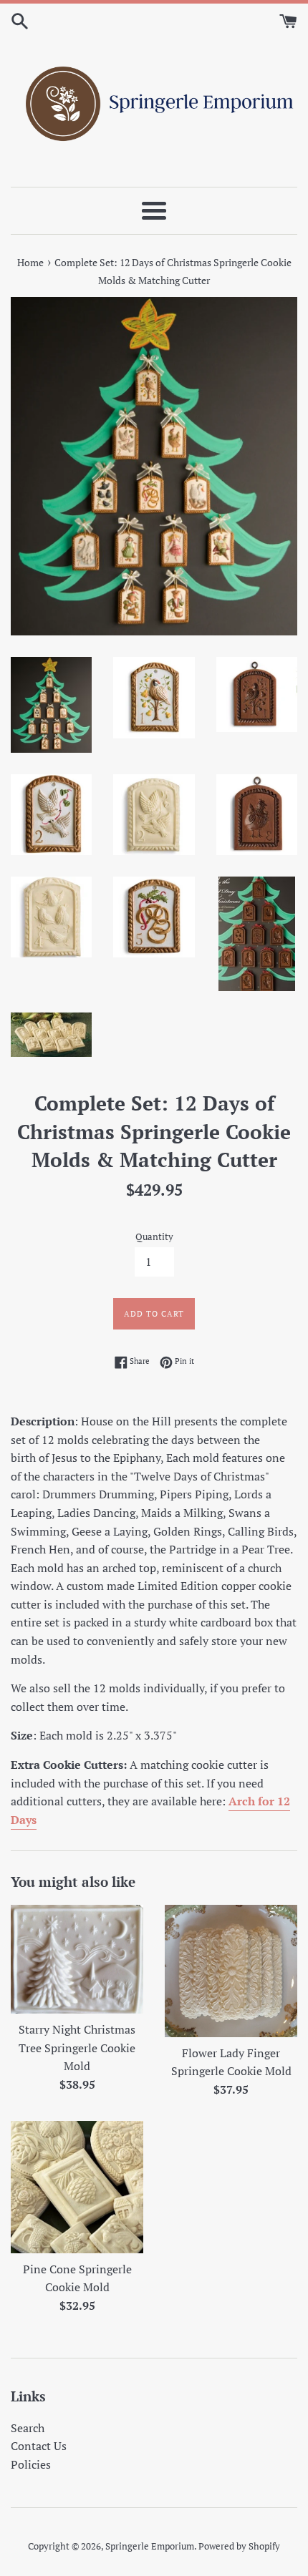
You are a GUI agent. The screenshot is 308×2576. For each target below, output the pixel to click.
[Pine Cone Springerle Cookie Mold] (77, 2187)
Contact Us (39, 2446)
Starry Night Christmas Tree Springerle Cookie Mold (77, 2048)
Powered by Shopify (239, 2546)
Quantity (154, 1237)
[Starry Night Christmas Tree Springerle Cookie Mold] (77, 1959)
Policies (31, 2464)
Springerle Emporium (150, 2546)
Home (30, 262)
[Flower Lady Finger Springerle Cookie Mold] (231, 1971)
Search (28, 2428)
